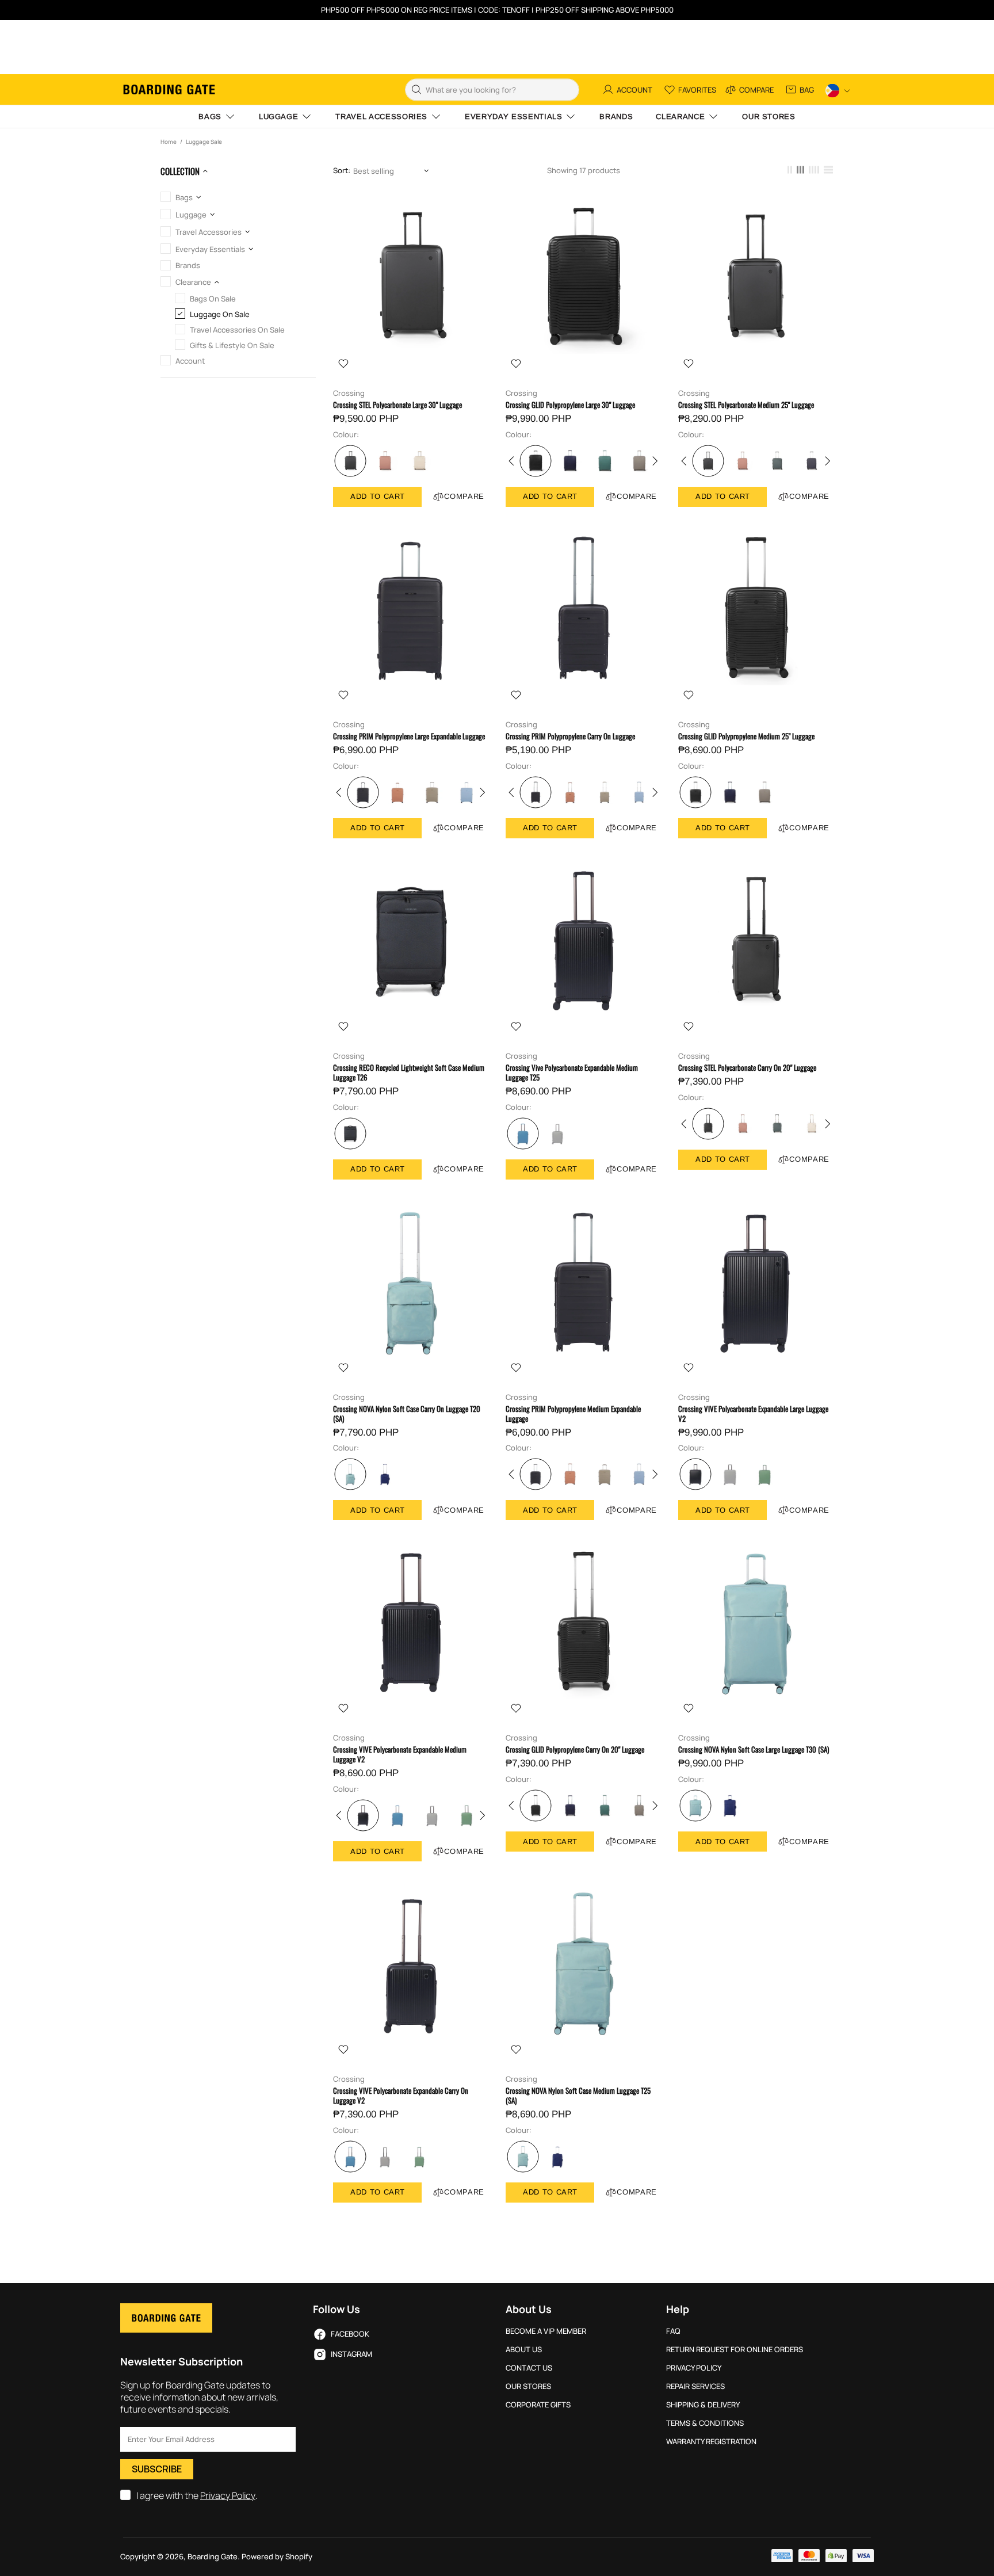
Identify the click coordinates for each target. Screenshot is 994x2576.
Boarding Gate (169, 89)
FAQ (673, 2331)
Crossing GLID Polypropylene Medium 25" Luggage (746, 736)
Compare (464, 496)
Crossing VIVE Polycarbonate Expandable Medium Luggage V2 (400, 1754)
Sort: (342, 171)
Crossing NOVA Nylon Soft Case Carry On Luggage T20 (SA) (407, 1414)
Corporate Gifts (538, 2405)
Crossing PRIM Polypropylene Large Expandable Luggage (409, 736)
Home (169, 142)
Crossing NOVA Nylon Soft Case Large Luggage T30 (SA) (754, 1749)
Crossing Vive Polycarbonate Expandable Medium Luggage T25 (572, 1073)
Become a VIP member (546, 2331)
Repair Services (695, 2386)
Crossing (349, 393)
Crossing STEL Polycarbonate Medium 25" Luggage (746, 405)
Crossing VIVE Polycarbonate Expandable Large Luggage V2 (753, 1414)
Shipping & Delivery (703, 2405)
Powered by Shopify (277, 2557)
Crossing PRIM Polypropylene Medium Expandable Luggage (573, 1414)
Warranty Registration (711, 2442)
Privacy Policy (228, 2496)
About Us (524, 2350)
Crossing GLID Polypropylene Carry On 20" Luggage (575, 1749)
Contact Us (529, 2368)
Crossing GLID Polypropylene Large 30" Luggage (570, 405)
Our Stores (528, 2386)
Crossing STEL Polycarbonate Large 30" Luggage (397, 405)
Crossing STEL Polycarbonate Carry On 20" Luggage (747, 1068)
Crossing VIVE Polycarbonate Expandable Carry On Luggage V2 (401, 2096)
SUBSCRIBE (157, 2469)
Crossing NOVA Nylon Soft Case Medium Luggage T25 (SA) (578, 2096)
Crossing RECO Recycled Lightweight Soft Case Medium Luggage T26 (409, 1073)
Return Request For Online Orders (735, 2350)
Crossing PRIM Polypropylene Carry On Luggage (570, 736)
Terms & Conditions (705, 2423)
